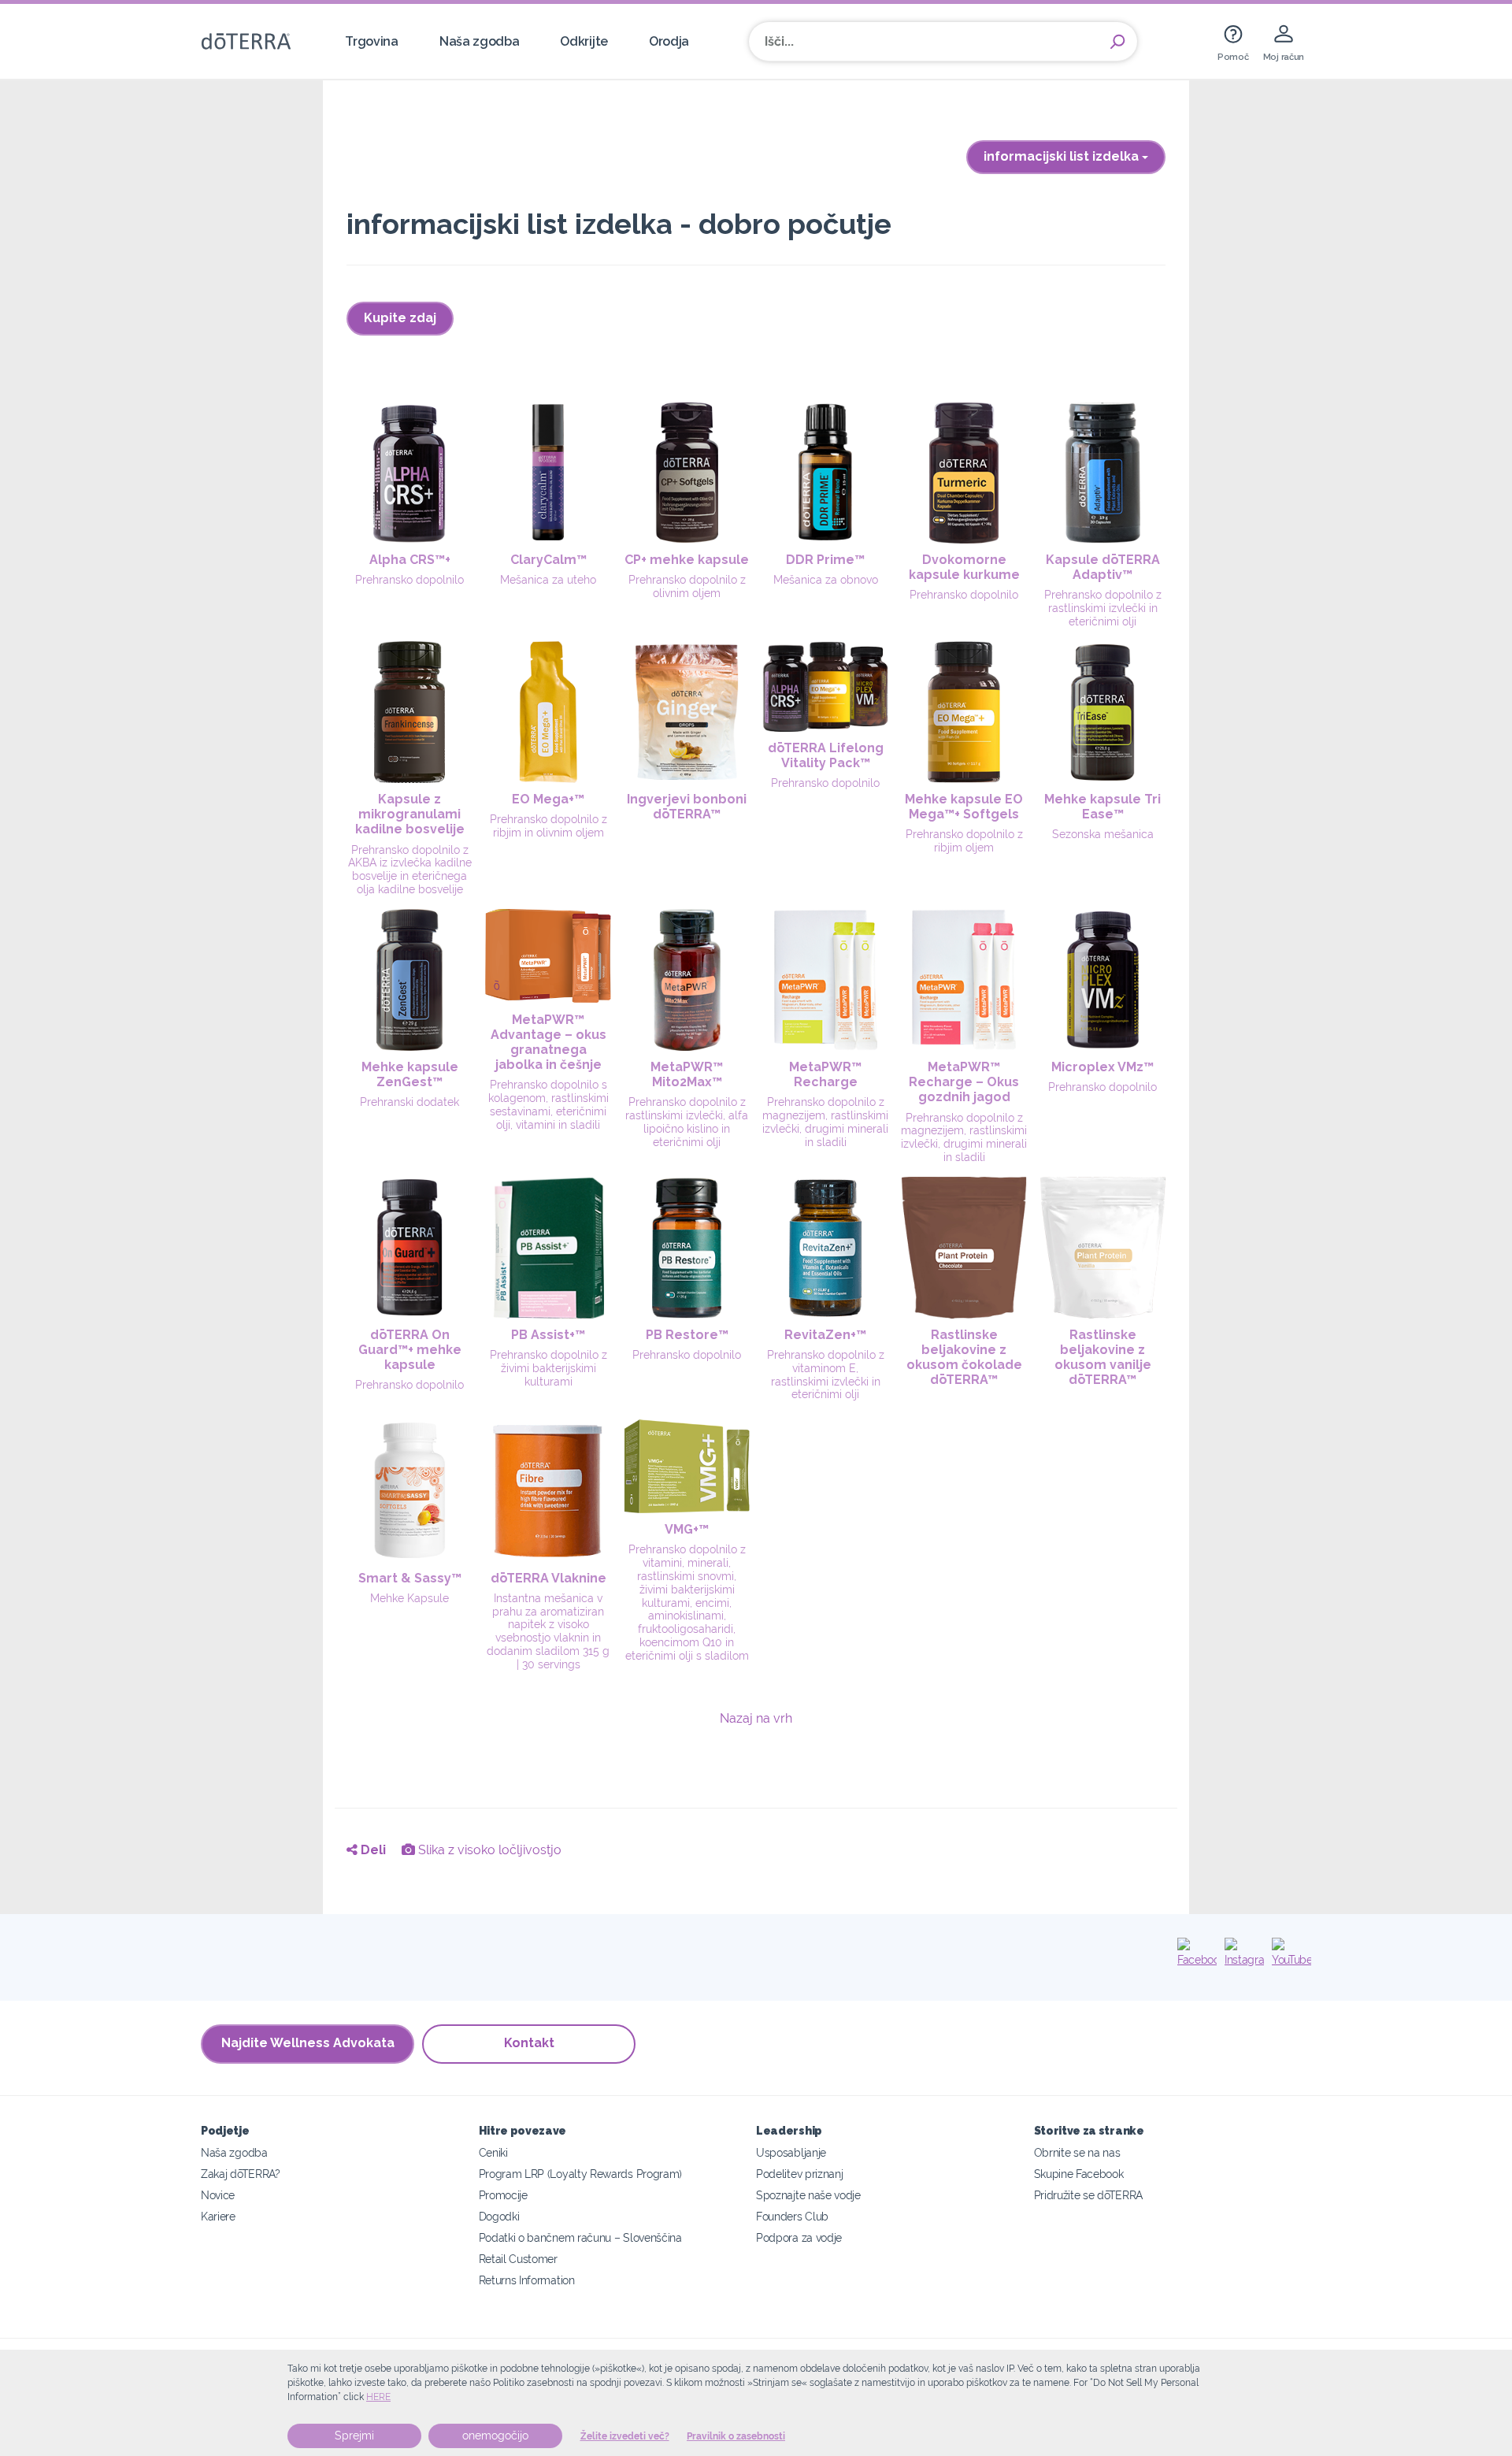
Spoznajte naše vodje (808, 2195)
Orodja (669, 41)
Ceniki (493, 2152)
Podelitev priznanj (799, 2174)
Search (1117, 42)
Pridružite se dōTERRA (1089, 2195)
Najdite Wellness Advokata (308, 2043)
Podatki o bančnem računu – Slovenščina (580, 2237)
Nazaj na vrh (756, 1718)
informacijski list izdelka (1063, 156)
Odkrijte (584, 41)
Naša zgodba (480, 41)
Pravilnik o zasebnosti (736, 2436)
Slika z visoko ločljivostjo (488, 1850)
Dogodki (499, 2216)
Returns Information (527, 2280)
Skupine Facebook (1079, 2174)
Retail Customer (518, 2259)
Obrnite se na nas (1077, 2152)
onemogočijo (495, 2436)
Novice (218, 2195)
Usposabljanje (791, 2152)
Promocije (503, 2195)
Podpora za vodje (799, 2237)
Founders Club (792, 2216)
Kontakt (529, 2043)
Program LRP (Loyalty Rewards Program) (581, 2174)
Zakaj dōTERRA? (241, 2174)
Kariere (218, 2216)
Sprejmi (354, 2436)
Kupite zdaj (400, 318)
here (378, 2397)
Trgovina (372, 41)
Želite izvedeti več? (625, 2436)
